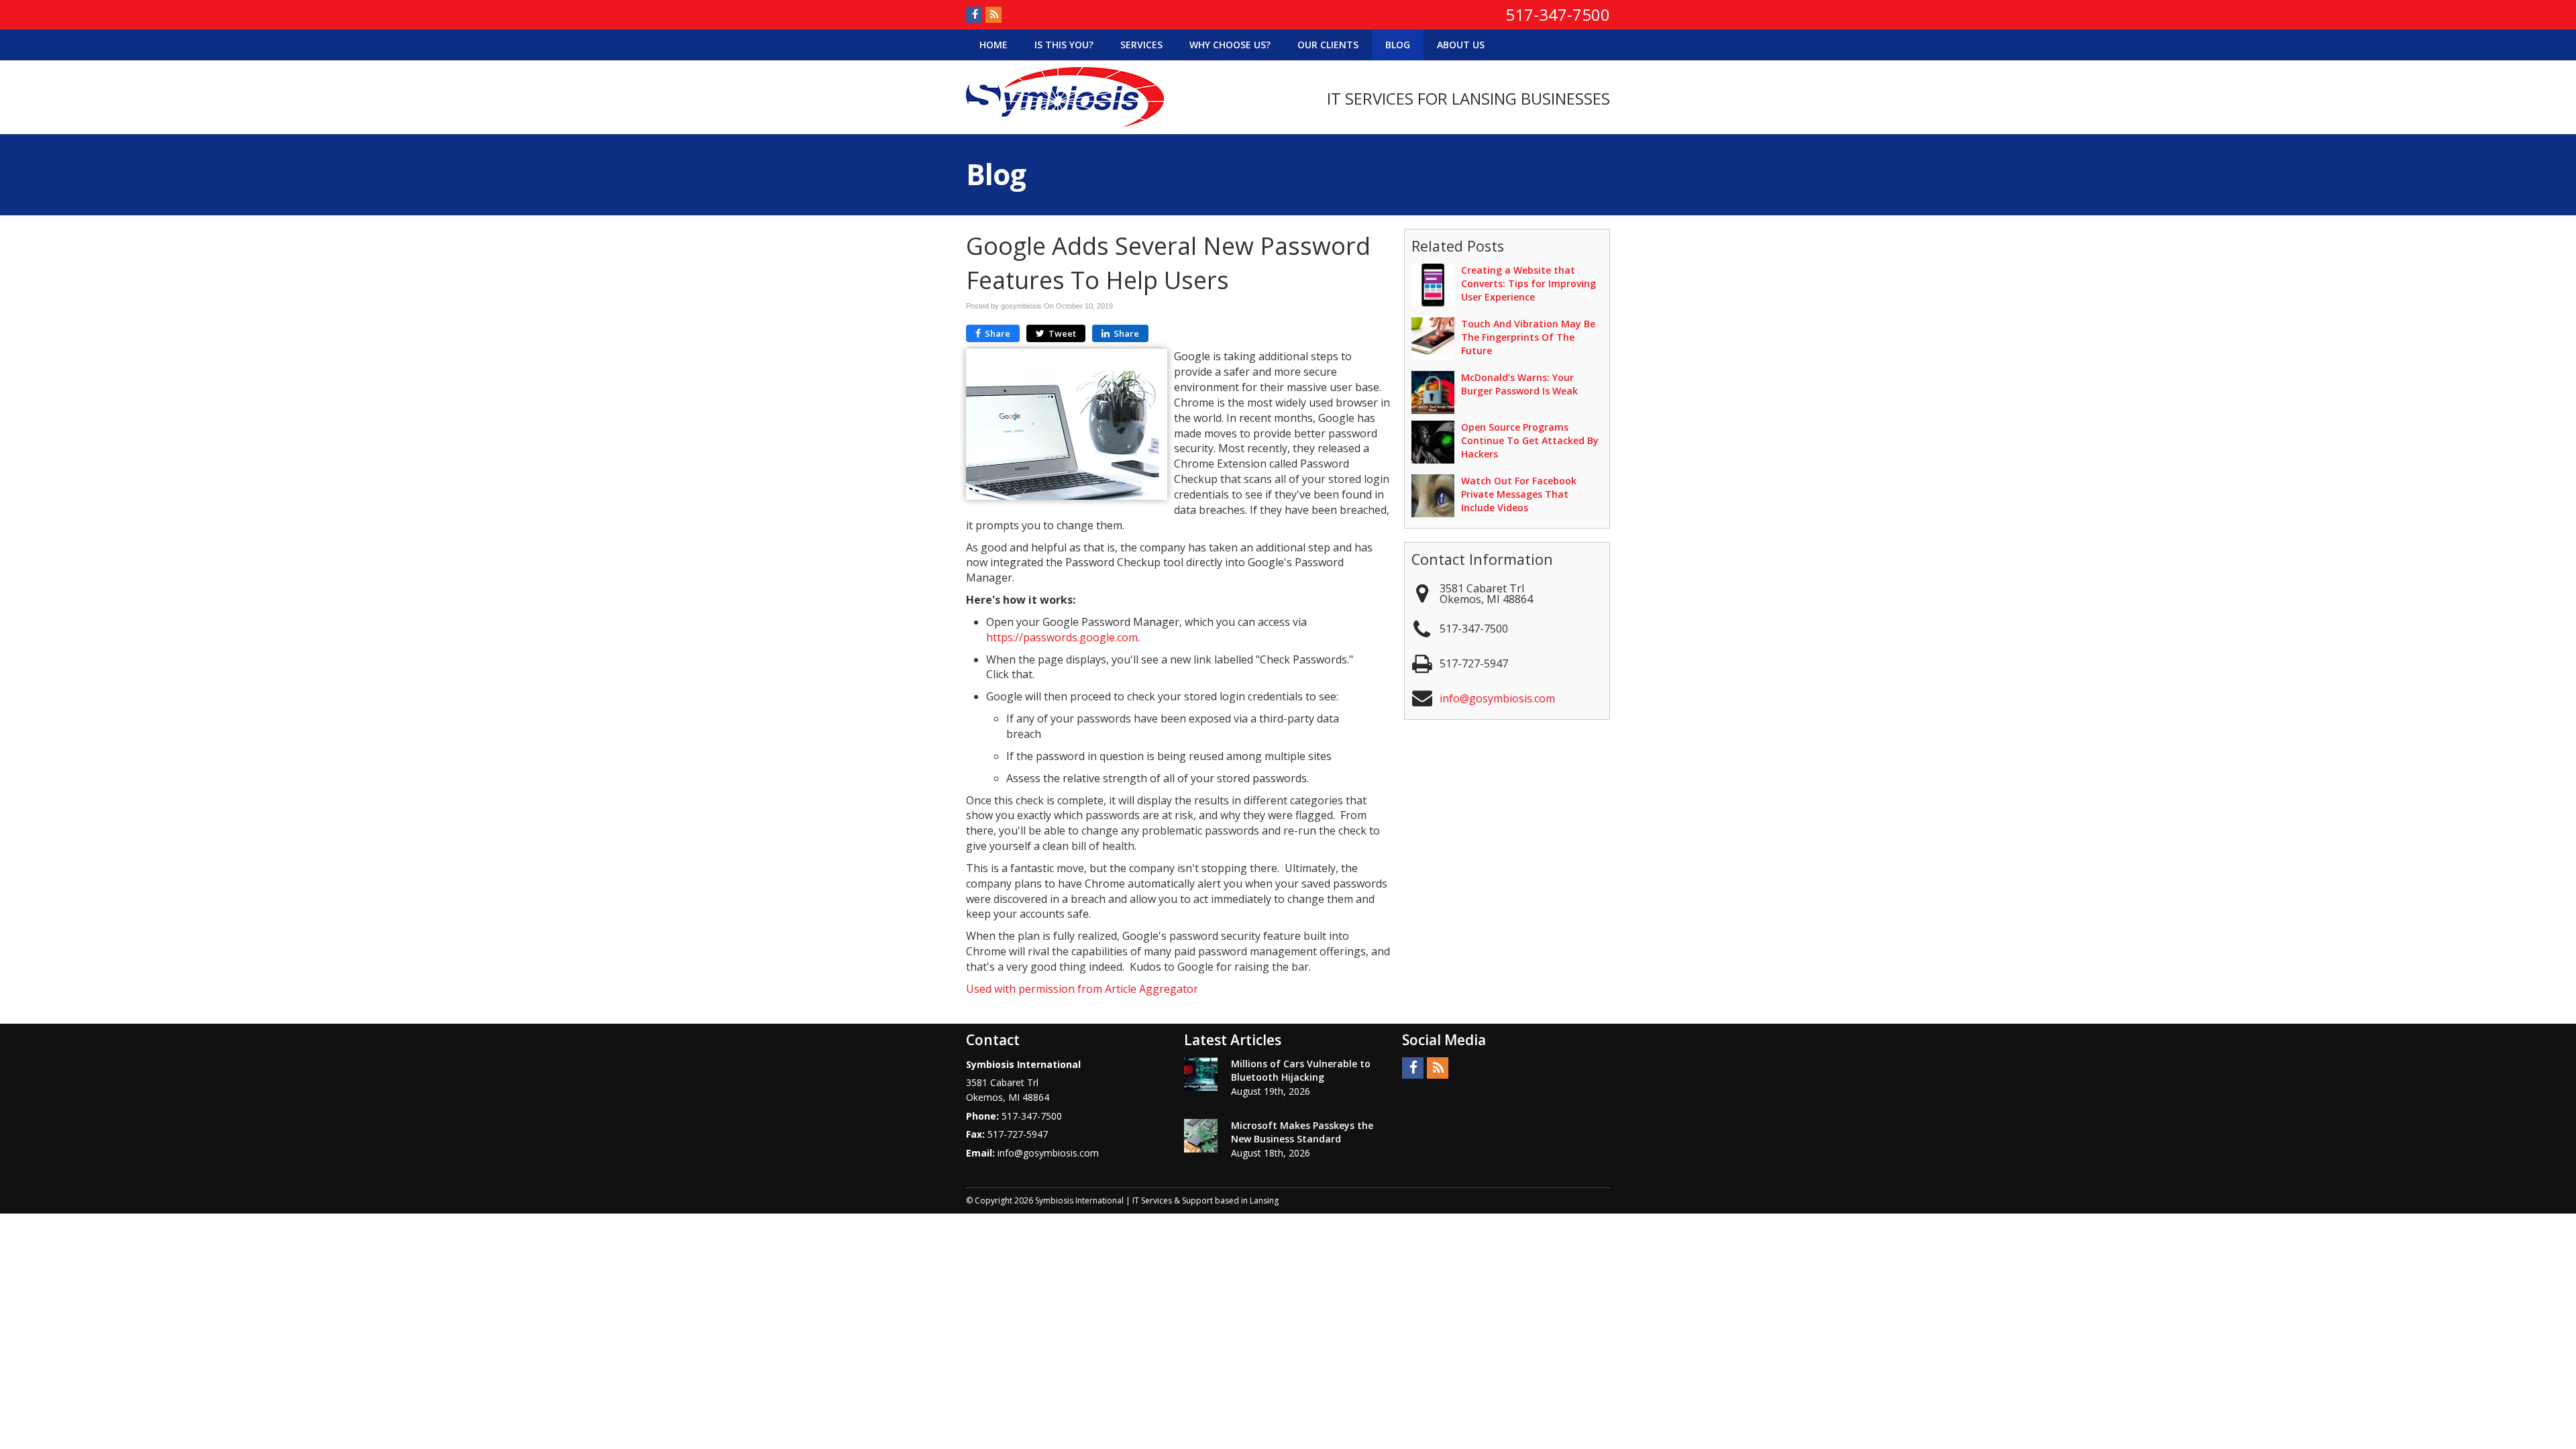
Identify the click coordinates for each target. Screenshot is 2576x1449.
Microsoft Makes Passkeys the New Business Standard (1302, 1132)
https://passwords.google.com (1062, 637)
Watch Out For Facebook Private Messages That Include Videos (1519, 494)
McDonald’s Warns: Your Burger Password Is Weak (1519, 384)
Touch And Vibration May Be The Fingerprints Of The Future (1528, 337)
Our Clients (1328, 45)
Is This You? (1064, 45)
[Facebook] (974, 15)
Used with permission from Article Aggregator (1082, 989)
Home (994, 45)
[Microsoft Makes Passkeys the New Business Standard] (1201, 1136)
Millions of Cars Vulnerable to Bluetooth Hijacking (1301, 1070)
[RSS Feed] (994, 15)
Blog (1398, 45)
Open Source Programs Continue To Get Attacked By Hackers (1530, 440)
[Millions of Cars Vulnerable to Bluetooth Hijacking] (1201, 1074)
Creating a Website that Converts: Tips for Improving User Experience (1528, 283)
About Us (1461, 45)
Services (1141, 45)
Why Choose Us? (1230, 45)
